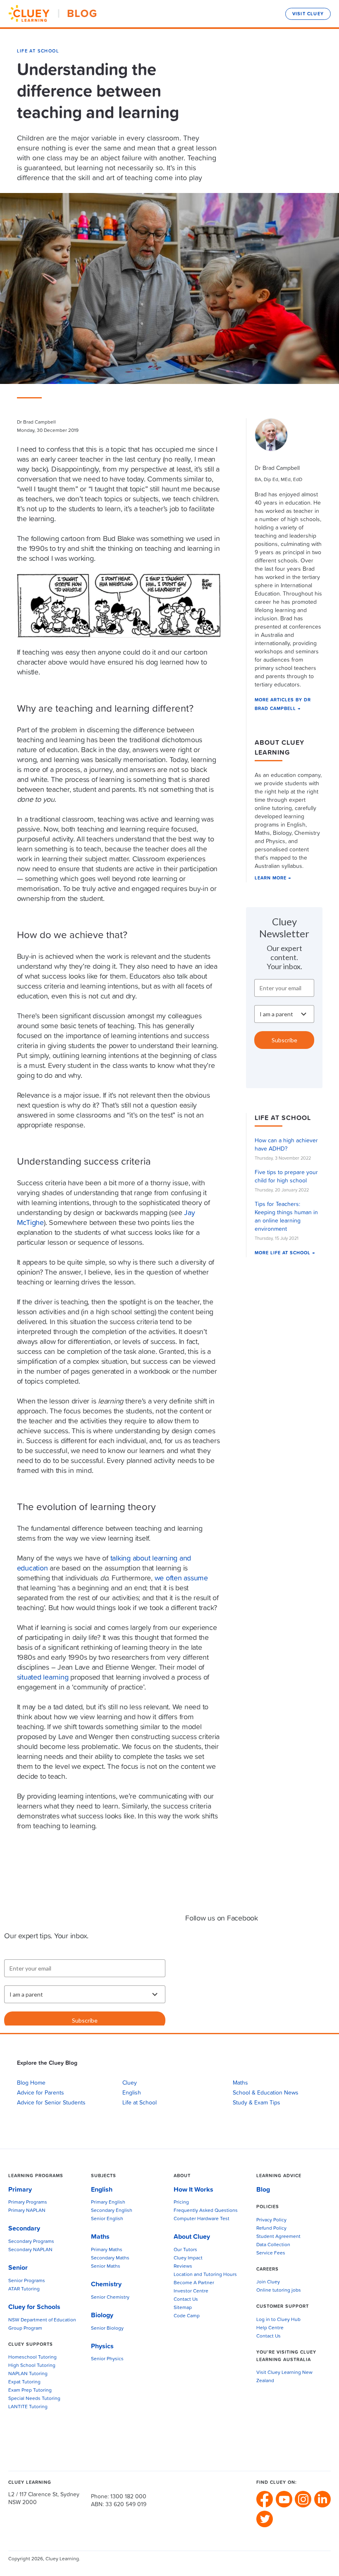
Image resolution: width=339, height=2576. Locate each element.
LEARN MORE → (273, 878)
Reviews (183, 2266)
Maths (240, 2083)
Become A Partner (194, 2283)
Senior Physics (107, 2359)
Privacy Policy (271, 2220)
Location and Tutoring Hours (205, 2275)
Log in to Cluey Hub (278, 2320)
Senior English (107, 2219)
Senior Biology (107, 2328)
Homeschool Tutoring (32, 2357)
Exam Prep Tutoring (30, 2390)
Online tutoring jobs (279, 2290)
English (132, 2093)
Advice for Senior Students (51, 2103)
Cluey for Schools (34, 2307)
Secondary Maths (110, 2258)
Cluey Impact (188, 2258)
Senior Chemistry (110, 2297)
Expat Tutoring (24, 2382)
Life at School (38, 51)
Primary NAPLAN (27, 2211)
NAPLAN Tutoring (28, 2374)
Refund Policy (271, 2228)
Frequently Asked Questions (206, 2211)
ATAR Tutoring (24, 2289)
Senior (18, 2268)
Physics (102, 2346)
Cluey (130, 2083)
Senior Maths (106, 2266)
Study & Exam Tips (257, 2103)
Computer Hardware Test (202, 2219)
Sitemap (183, 2308)
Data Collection (273, 2245)
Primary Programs (28, 2202)
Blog (263, 2190)
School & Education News (266, 2093)
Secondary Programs (31, 2242)
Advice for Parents (41, 2093)
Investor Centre (191, 2291)
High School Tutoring (32, 2366)
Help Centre (270, 2328)
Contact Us (186, 2300)
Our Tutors (185, 2250)
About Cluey (192, 2237)
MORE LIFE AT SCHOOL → (285, 1253)
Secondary (24, 2228)
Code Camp (187, 2316)
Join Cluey (268, 2282)
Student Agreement (278, 2237)
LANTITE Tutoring (28, 2407)
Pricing (181, 2202)
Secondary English (112, 2211)
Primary (20, 2190)
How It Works (193, 2190)
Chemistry (106, 2284)
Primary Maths (107, 2250)
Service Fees (271, 2253)
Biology (102, 2315)
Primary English (108, 2202)
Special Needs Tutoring (34, 2399)
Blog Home (31, 2083)
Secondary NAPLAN (30, 2250)
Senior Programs (27, 2281)
